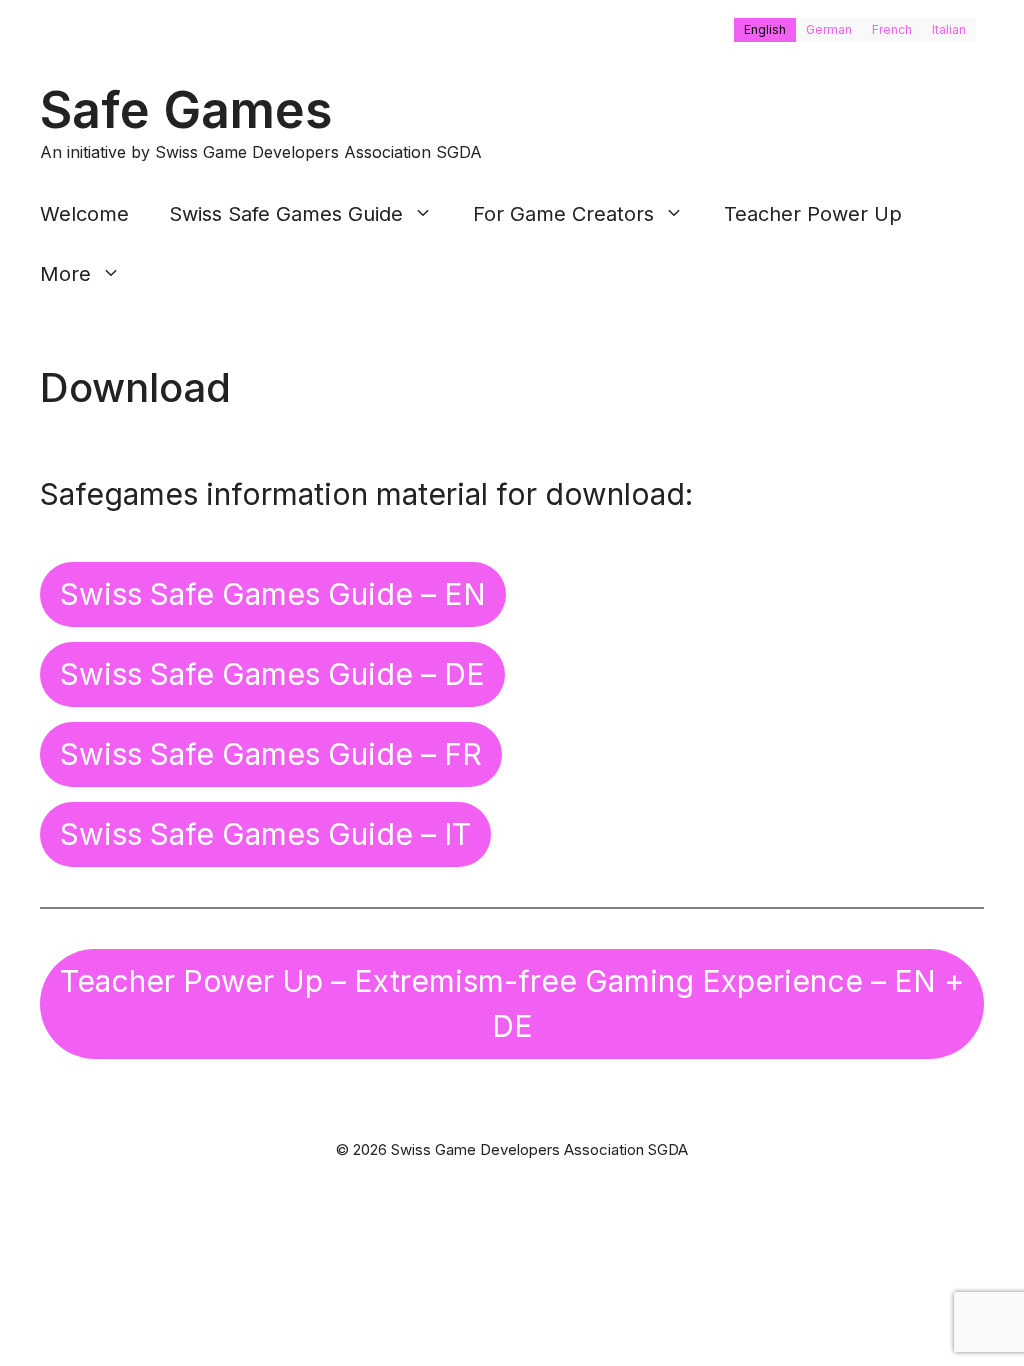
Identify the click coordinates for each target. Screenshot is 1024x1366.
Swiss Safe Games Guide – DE (272, 674)
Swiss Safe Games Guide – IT (265, 834)
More (65, 274)
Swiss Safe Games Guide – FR (271, 754)
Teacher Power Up (813, 214)
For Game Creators (563, 214)
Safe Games (186, 110)
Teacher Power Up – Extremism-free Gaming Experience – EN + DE (512, 1003)
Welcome (84, 214)
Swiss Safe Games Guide (286, 214)
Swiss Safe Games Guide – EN (273, 594)
